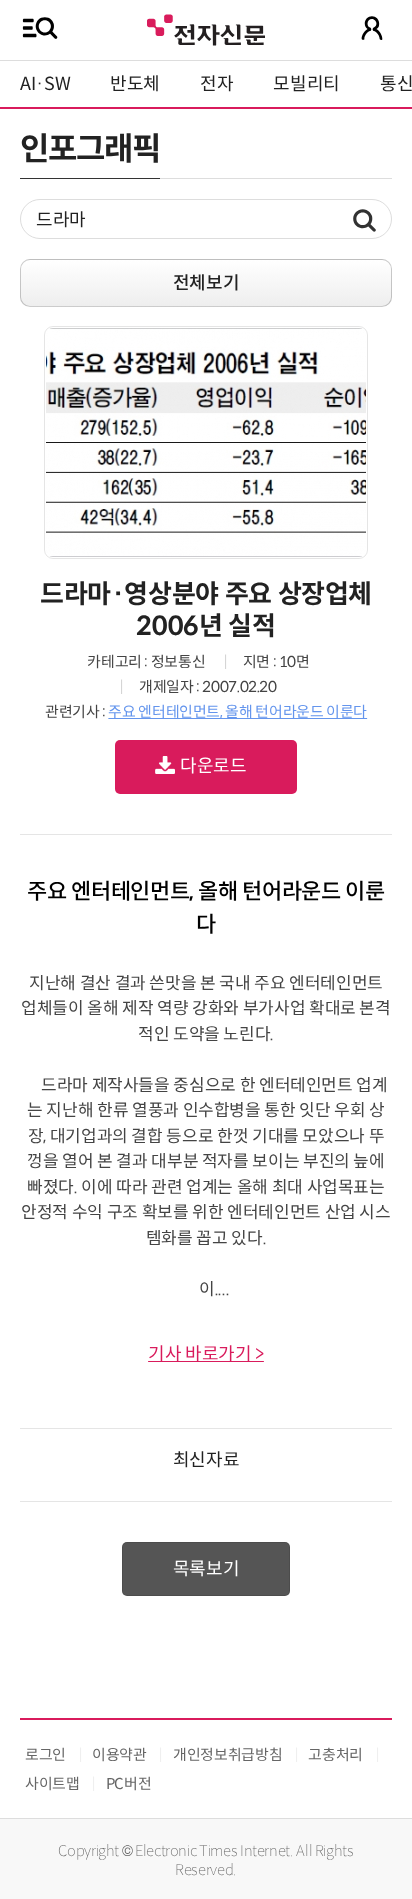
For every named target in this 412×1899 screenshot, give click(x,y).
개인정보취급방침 (227, 1754)
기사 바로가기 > (206, 1354)
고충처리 (335, 1754)
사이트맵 (52, 1783)
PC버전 (129, 1783)
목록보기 (206, 1569)
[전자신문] (206, 27)
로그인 (45, 1754)
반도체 (135, 84)
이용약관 (119, 1754)
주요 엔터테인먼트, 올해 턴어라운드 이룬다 (237, 711)
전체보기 (206, 283)
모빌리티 (306, 84)
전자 (216, 84)
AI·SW (45, 84)
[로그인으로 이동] (372, 28)
